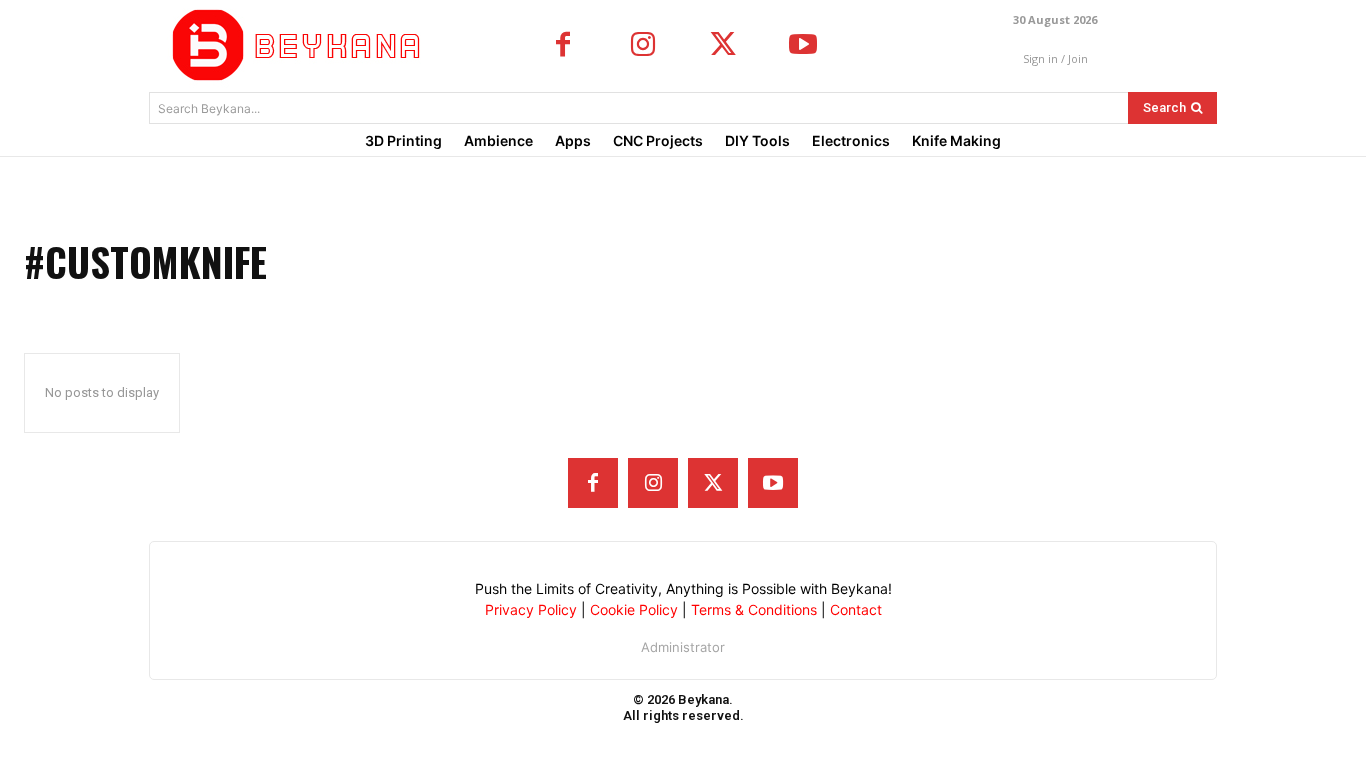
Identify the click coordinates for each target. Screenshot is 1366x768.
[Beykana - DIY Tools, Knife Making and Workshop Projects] (301, 45)
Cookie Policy (634, 609)
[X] (723, 46)
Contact (856, 609)
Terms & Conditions (754, 609)
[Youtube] (803, 46)
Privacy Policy (531, 609)
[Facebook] (563, 46)
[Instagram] (643, 46)
